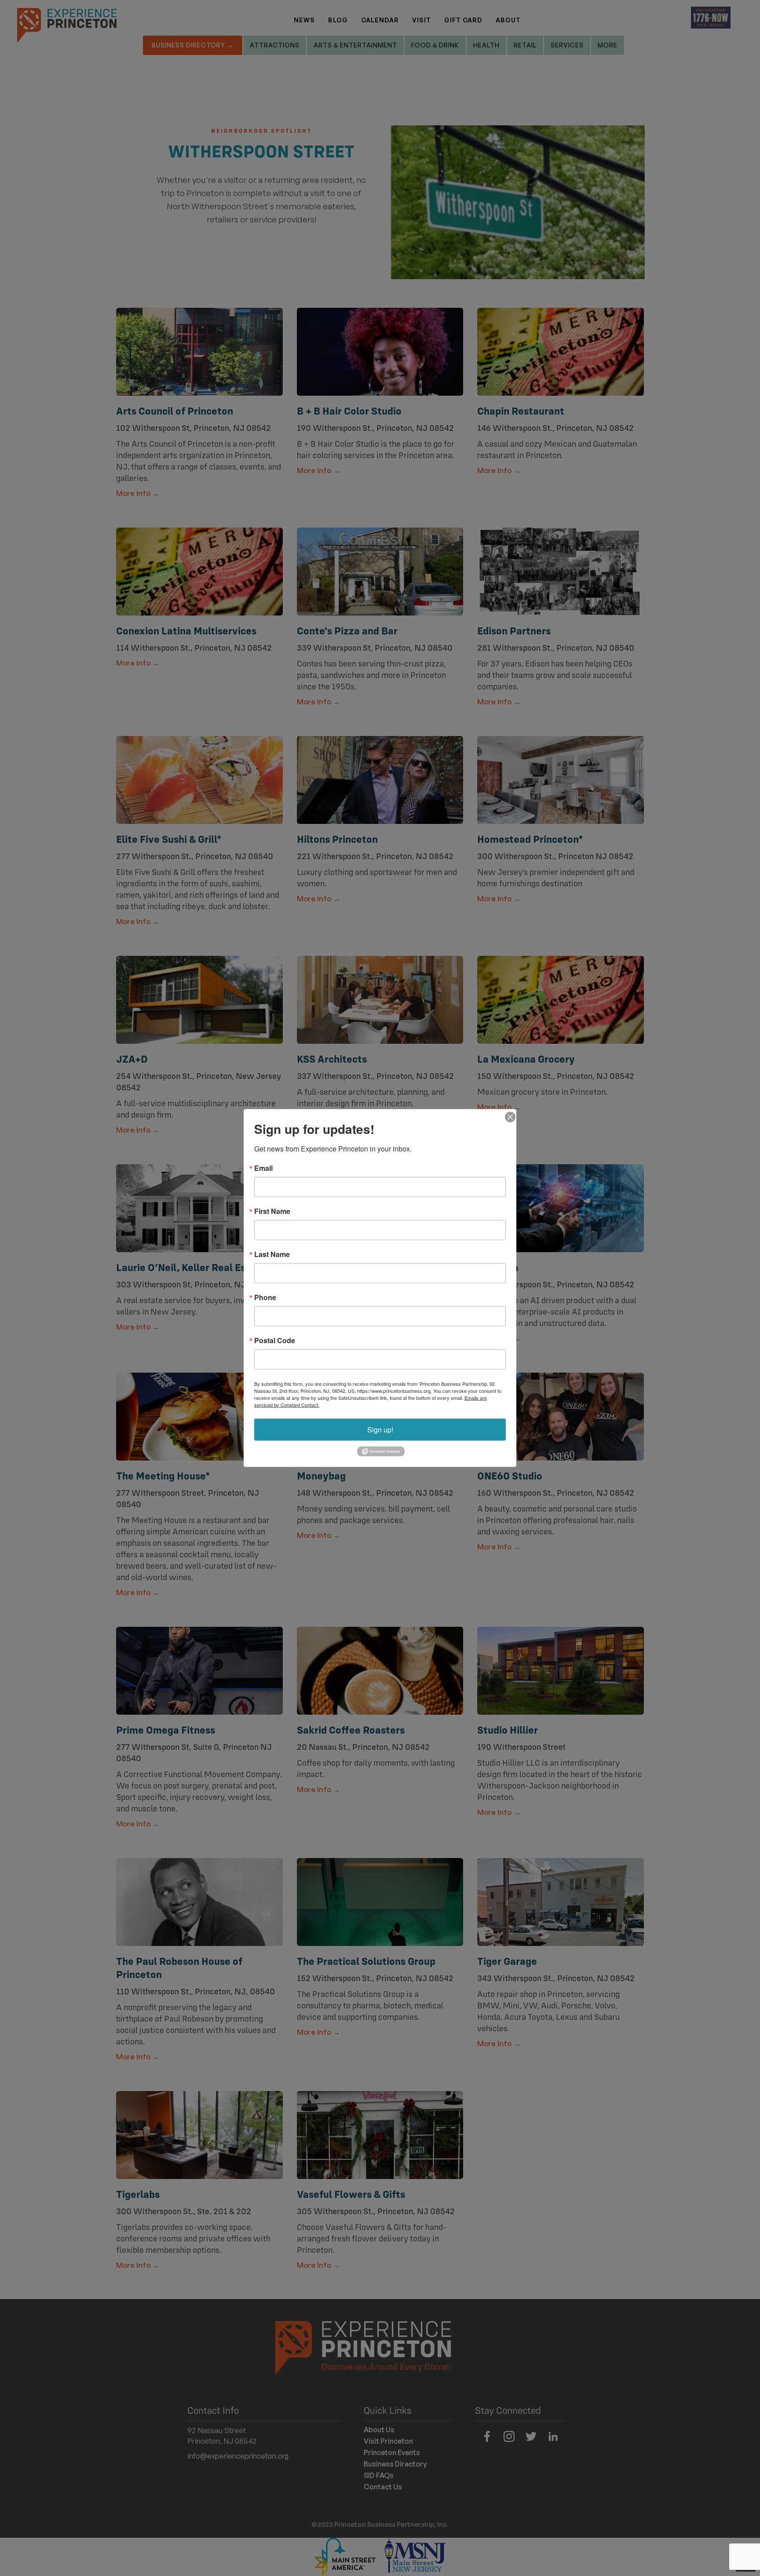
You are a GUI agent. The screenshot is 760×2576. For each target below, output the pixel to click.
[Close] (508, 1117)
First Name (272, 1211)
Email (263, 1168)
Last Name (272, 1254)
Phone (265, 1297)
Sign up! (380, 1429)
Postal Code (275, 1340)
